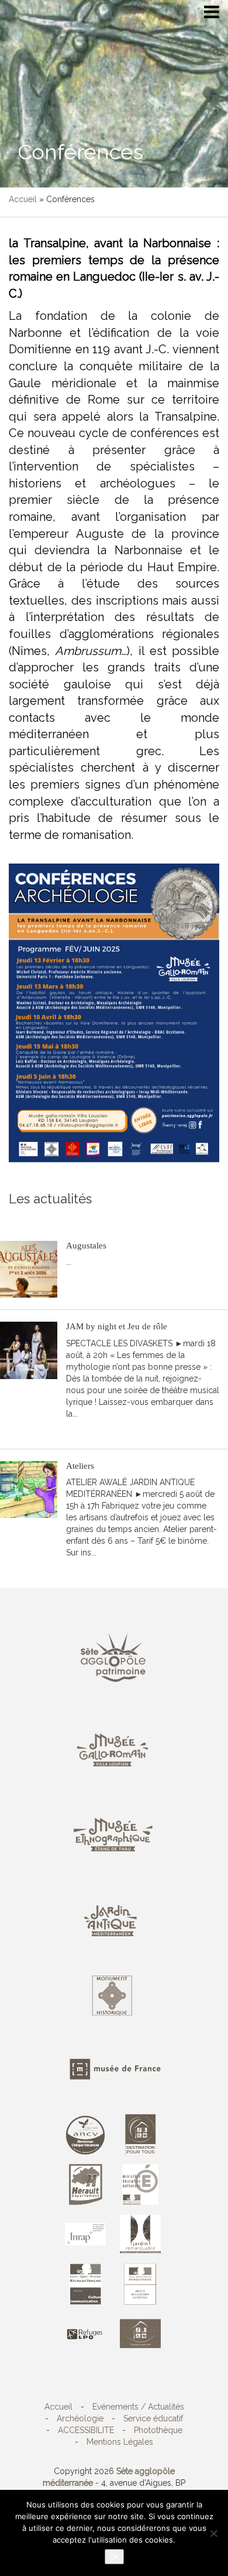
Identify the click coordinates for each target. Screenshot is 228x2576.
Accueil (23, 199)
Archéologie (80, 2418)
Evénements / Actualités (138, 2407)
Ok (114, 2557)
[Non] (213, 2533)
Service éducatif (153, 2418)
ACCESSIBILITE (86, 2430)
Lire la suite (94, 1280)
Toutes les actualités (93, 1217)
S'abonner (28, 1217)
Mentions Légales (120, 2442)
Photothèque (158, 2430)
